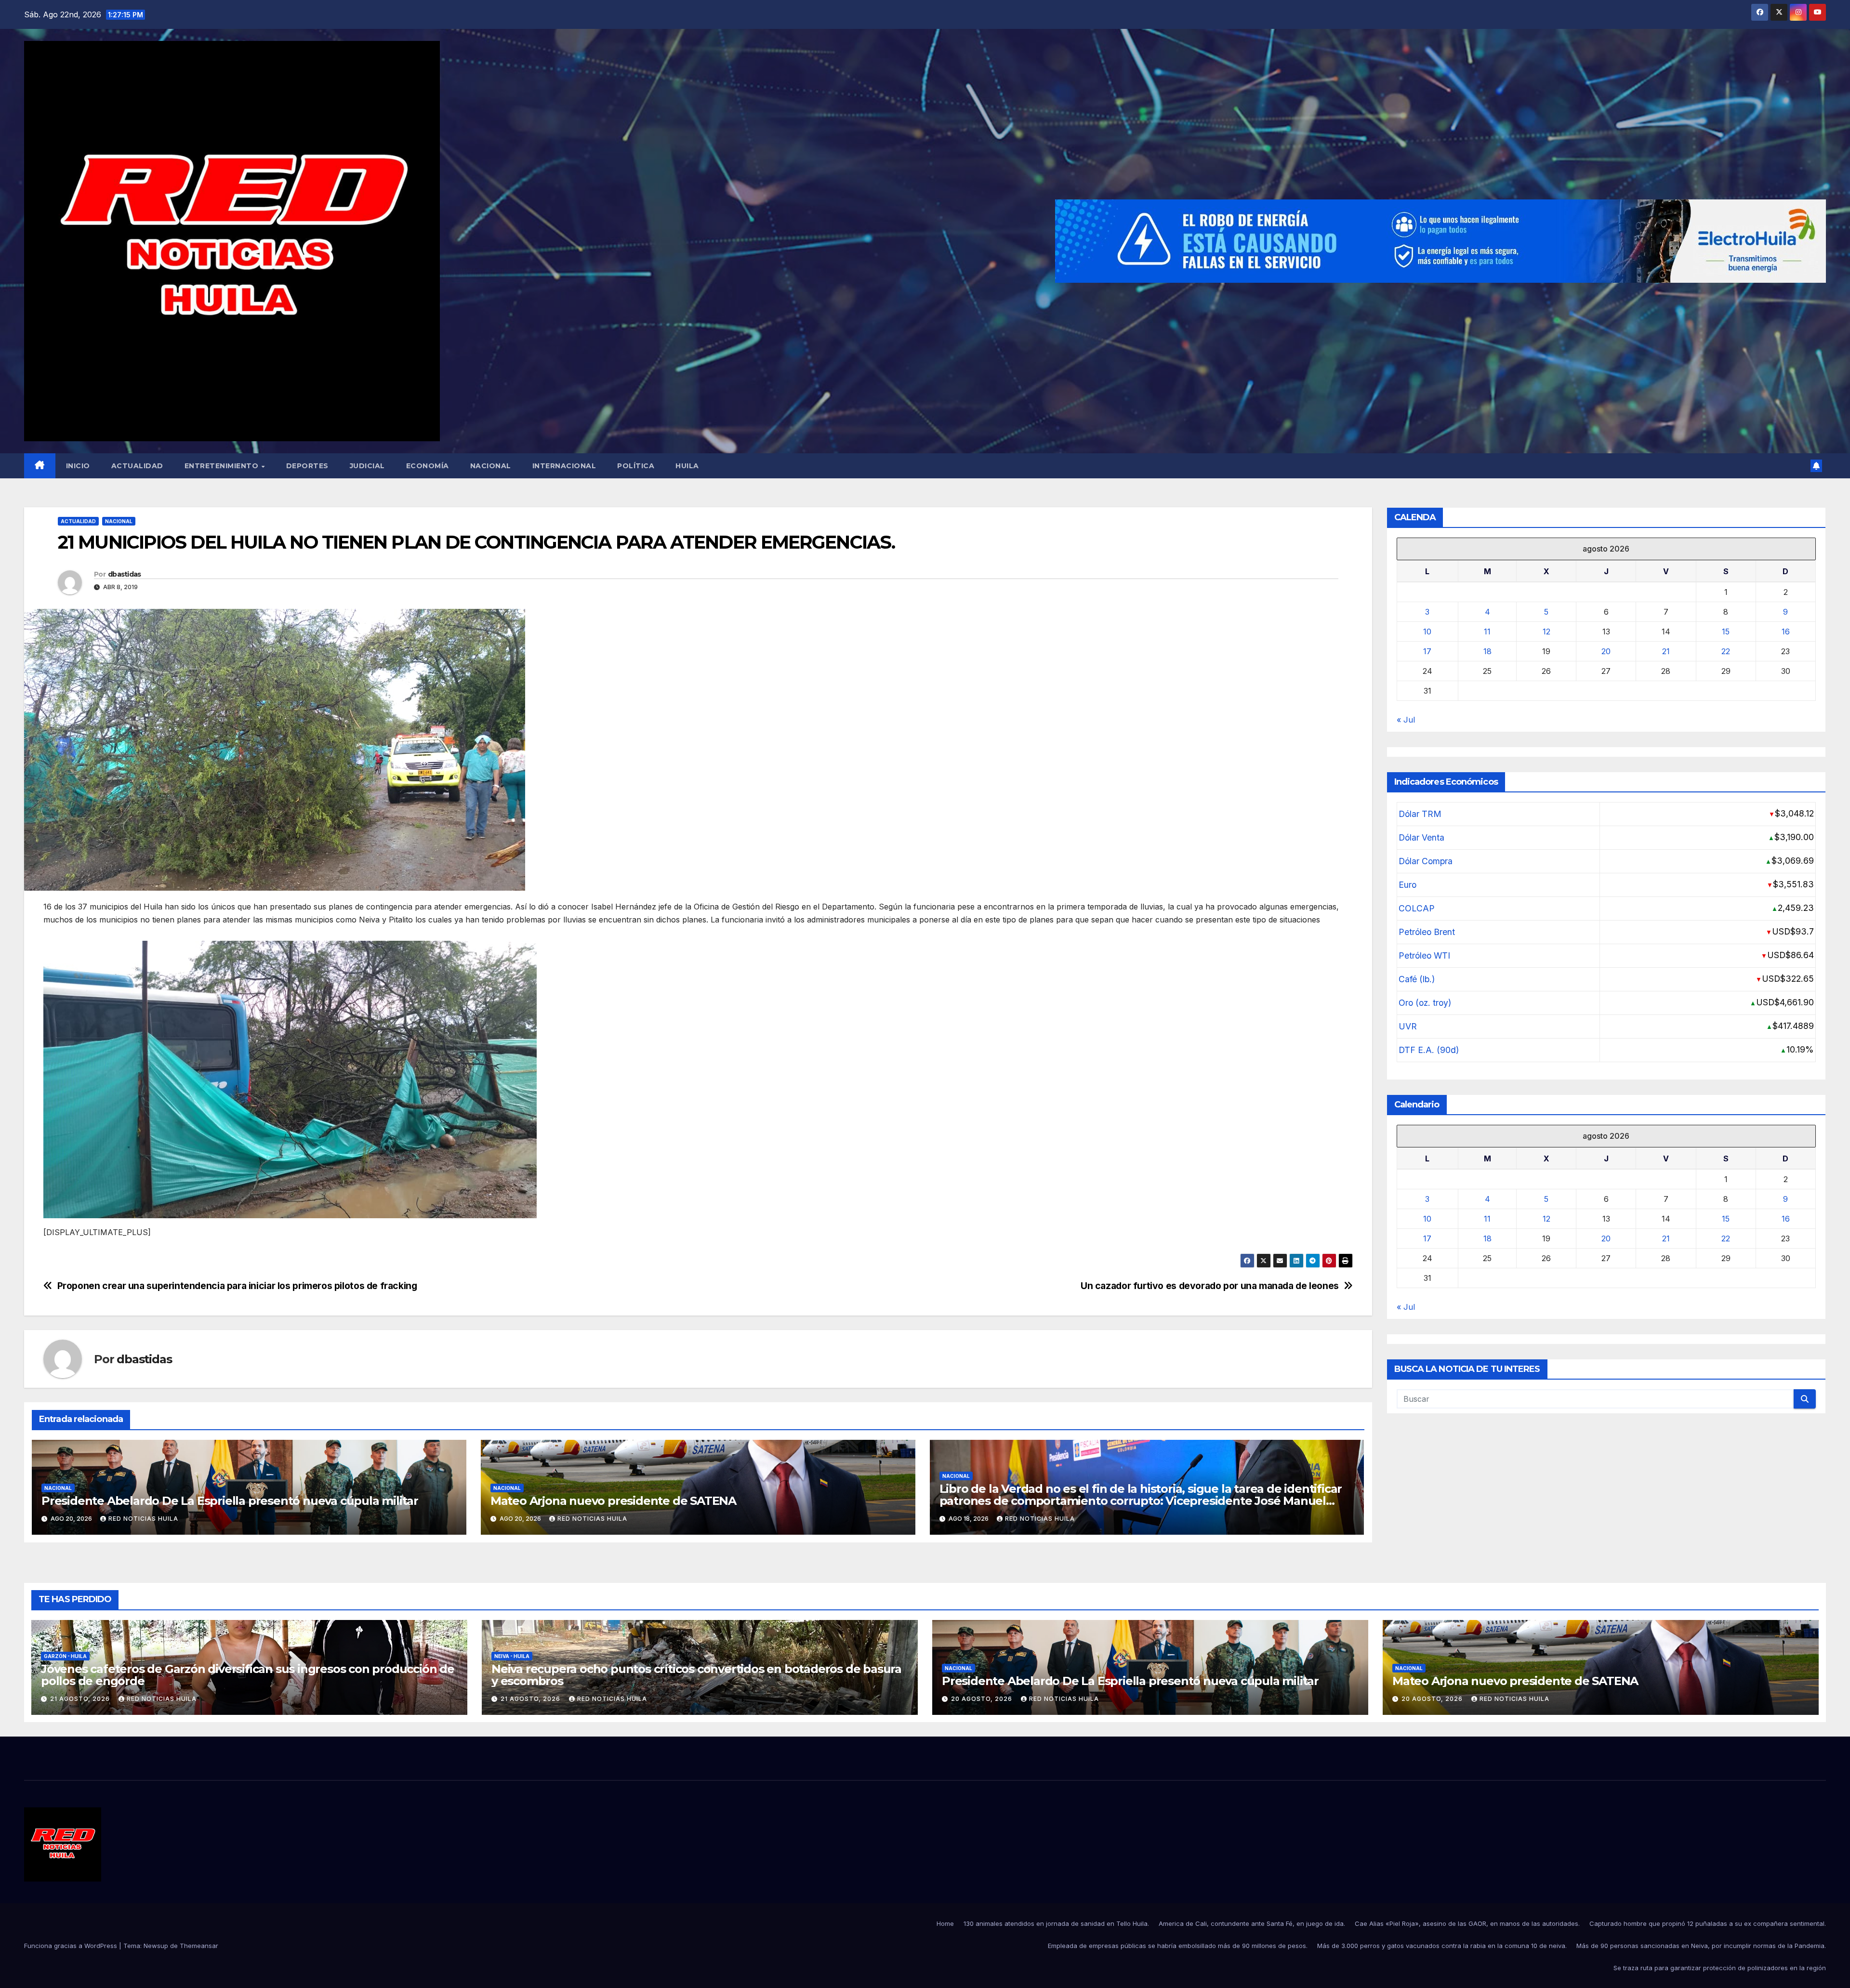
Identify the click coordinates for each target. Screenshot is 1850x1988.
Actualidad (137, 466)
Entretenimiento (223, 466)
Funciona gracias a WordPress (72, 1946)
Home (945, 1923)
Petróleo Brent (1427, 932)
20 (1606, 651)
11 (1487, 632)
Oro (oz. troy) (1425, 1003)
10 (1427, 632)
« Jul (1406, 720)
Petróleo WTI (1424, 955)
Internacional (564, 466)
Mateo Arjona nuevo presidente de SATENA (613, 1501)
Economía (428, 466)
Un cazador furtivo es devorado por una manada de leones (1210, 1286)
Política (636, 466)
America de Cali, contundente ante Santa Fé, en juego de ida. (1252, 1923)
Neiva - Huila (512, 1656)
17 (1427, 651)
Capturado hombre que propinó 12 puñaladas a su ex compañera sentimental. (1708, 1923)
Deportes (307, 466)
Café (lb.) (1417, 979)
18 (1487, 651)
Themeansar (199, 1946)
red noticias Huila (143, 1519)
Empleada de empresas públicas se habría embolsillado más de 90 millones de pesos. (1178, 1946)
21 (1666, 651)
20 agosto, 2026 (983, 1699)
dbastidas (125, 574)
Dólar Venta (1421, 837)
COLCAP (1417, 908)
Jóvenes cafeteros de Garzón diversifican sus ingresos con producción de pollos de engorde (248, 1675)
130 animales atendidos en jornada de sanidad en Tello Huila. (1056, 1923)
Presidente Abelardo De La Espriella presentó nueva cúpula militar (231, 1501)
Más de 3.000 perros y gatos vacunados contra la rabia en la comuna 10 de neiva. (1442, 1946)
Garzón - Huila (65, 1656)
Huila (687, 466)
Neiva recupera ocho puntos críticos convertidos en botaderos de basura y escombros (696, 1675)
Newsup (156, 1946)
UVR (1408, 1026)
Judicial (367, 466)
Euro (1407, 885)
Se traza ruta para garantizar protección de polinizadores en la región (1720, 1968)
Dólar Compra (1426, 861)
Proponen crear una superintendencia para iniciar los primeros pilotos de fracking (237, 1286)
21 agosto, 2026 (81, 1699)
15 (1726, 632)
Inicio (78, 466)
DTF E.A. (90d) (1429, 1050)
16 (1786, 632)
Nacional (491, 466)
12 (1546, 632)
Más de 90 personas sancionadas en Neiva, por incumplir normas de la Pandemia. (1701, 1946)
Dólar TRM (1420, 814)
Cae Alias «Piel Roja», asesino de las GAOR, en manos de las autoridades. (1467, 1923)
